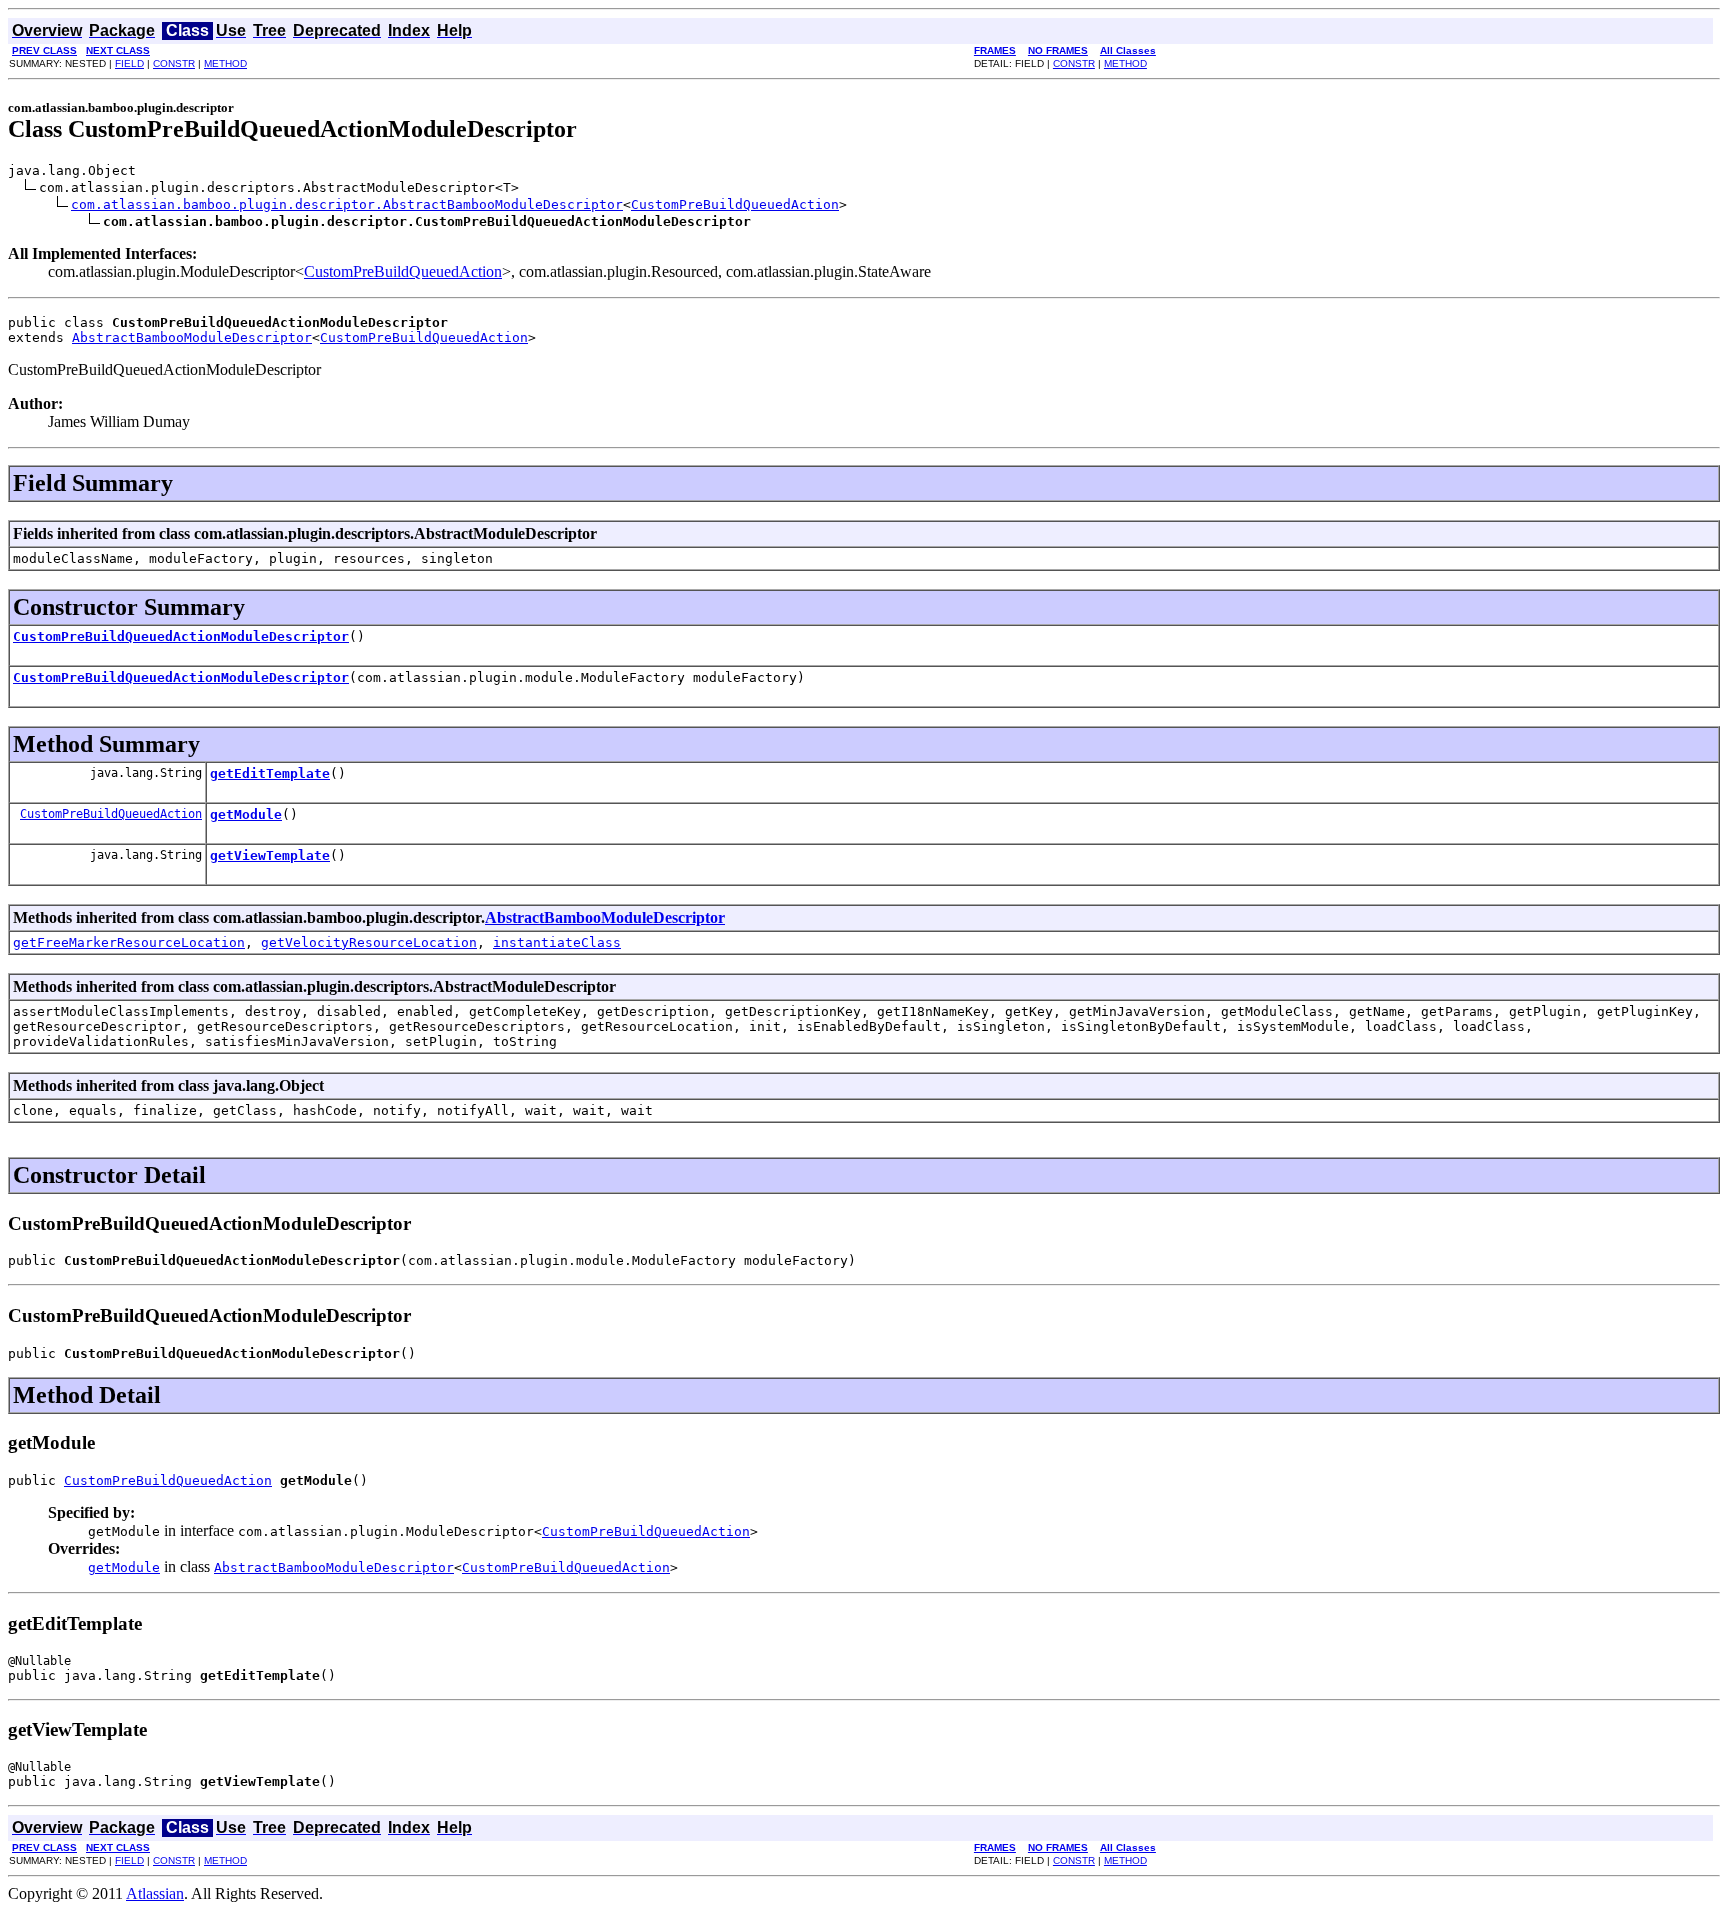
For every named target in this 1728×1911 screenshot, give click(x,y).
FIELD (129, 63)
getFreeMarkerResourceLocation (129, 942)
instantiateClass (557, 942)
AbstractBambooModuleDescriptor (192, 337)
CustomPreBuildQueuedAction (735, 204)
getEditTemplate (270, 773)
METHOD (225, 63)
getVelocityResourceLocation (369, 942)
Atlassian (155, 1893)
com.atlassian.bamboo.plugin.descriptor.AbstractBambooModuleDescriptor (347, 204)
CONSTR (174, 63)
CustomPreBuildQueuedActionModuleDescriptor (181, 636)
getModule (246, 814)
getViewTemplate (270, 855)
